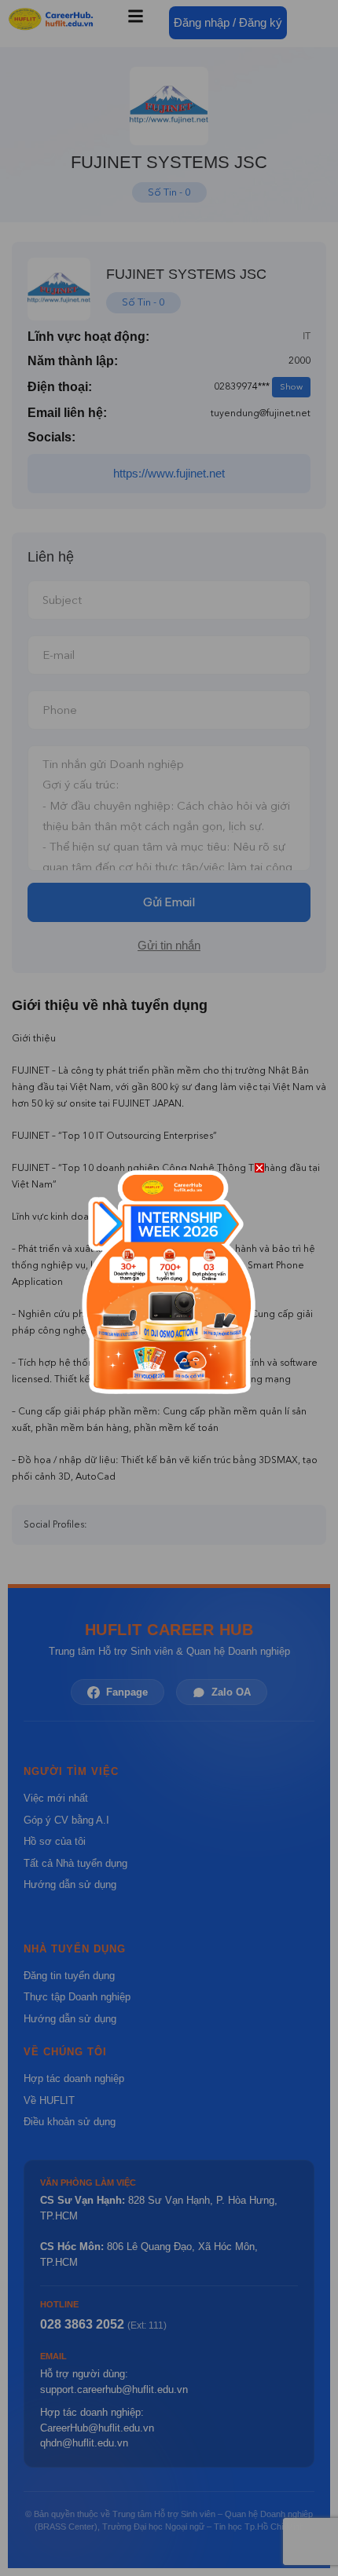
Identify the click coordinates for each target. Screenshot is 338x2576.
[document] (169, 1288)
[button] (259, 1168)
